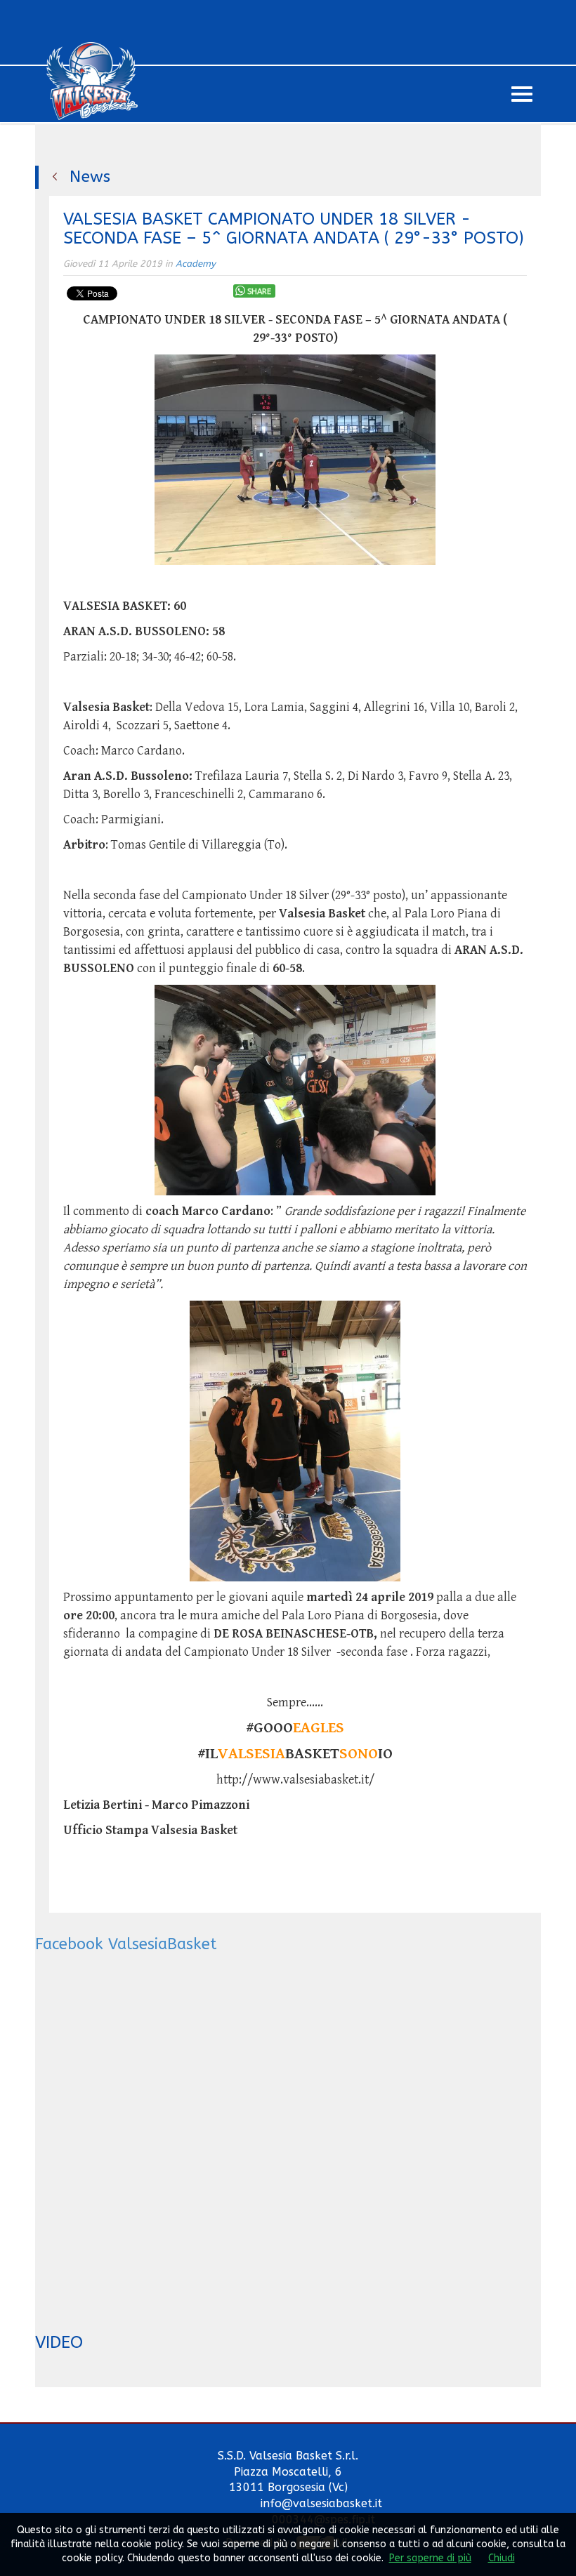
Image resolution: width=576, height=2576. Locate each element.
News (90, 177)
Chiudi (502, 2558)
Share (259, 292)
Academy (196, 264)
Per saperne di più (430, 2558)
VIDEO (59, 2342)
